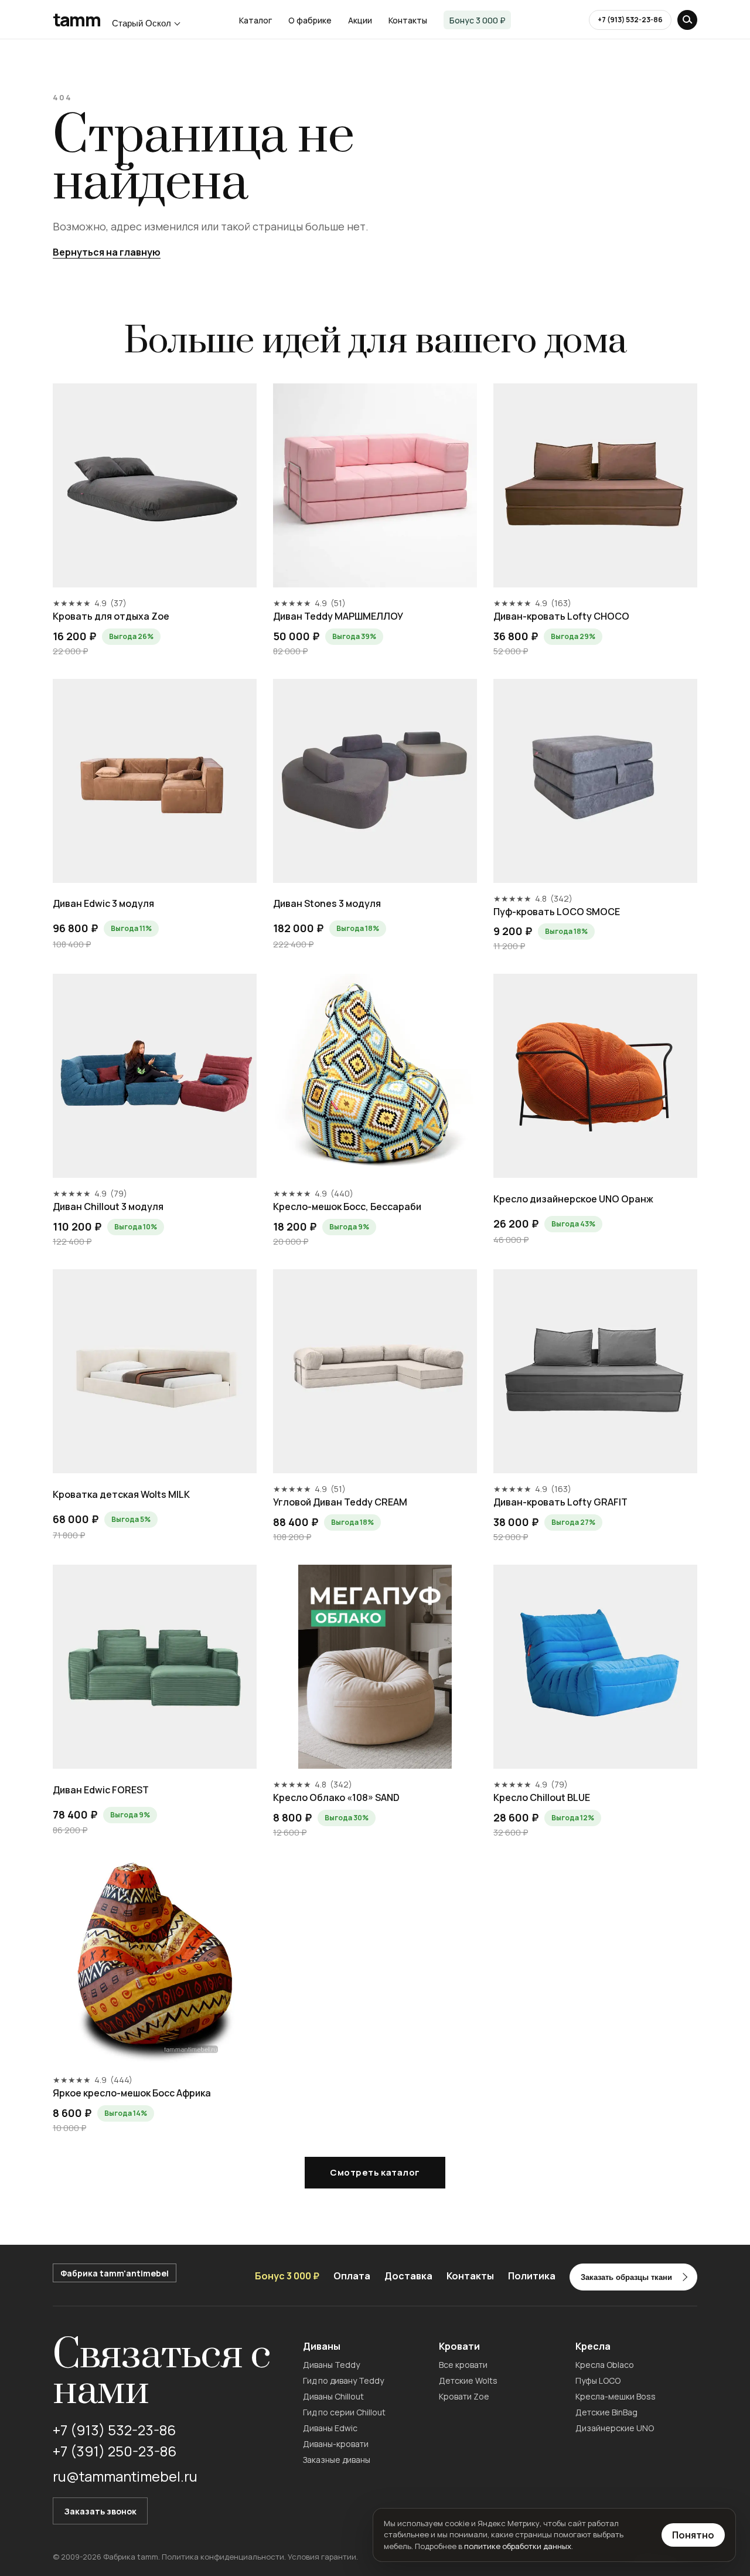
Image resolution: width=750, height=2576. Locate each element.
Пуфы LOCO (598, 2380)
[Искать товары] (687, 20)
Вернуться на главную (107, 252)
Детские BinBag (606, 2412)
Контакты (408, 20)
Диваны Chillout (333, 2396)
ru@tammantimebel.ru (125, 2476)
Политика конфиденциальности (223, 2557)
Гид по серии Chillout (344, 2412)
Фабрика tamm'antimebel (115, 2273)
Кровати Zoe (464, 2396)
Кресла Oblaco (605, 2365)
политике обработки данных (518, 2546)
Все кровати (463, 2365)
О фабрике (310, 20)
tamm (76, 20)
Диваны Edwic (330, 2428)
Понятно (693, 2535)
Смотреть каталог (375, 2172)
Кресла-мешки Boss (616, 2396)
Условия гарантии (322, 2557)
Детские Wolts (468, 2380)
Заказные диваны (337, 2460)
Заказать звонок (100, 2511)
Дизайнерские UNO (615, 2428)
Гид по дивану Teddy (343, 2380)
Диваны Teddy (331, 2365)
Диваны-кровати (336, 2444)
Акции (360, 20)
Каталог (255, 20)
